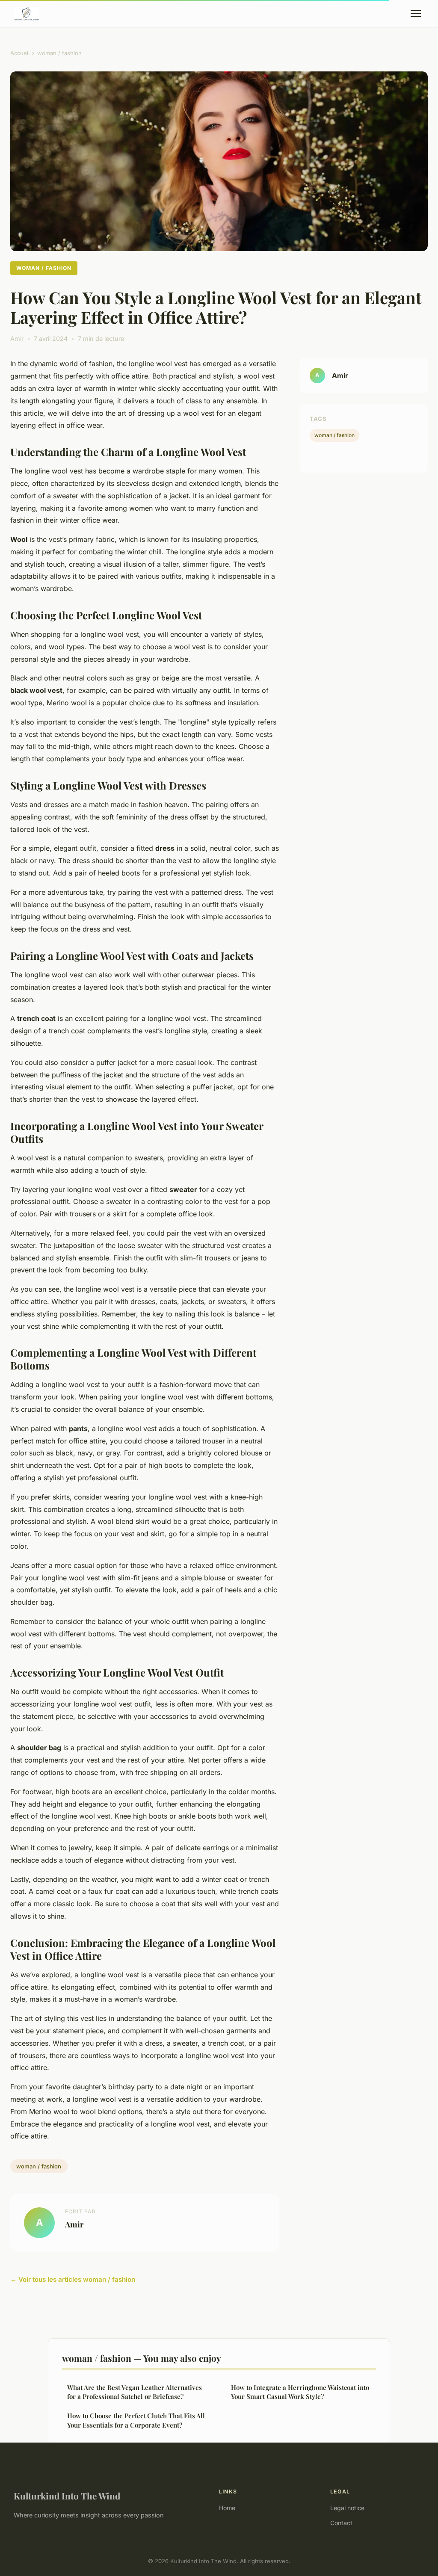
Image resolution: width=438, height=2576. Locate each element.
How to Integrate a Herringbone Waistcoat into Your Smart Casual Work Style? (300, 2392)
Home (227, 2508)
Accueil (20, 53)
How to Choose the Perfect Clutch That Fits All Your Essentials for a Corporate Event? (136, 2420)
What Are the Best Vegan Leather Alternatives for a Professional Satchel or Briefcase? (135, 2392)
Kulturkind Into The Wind (67, 2496)
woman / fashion (59, 53)
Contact (341, 2523)
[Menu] (416, 14)
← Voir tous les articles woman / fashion (73, 2279)
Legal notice (347, 2508)
